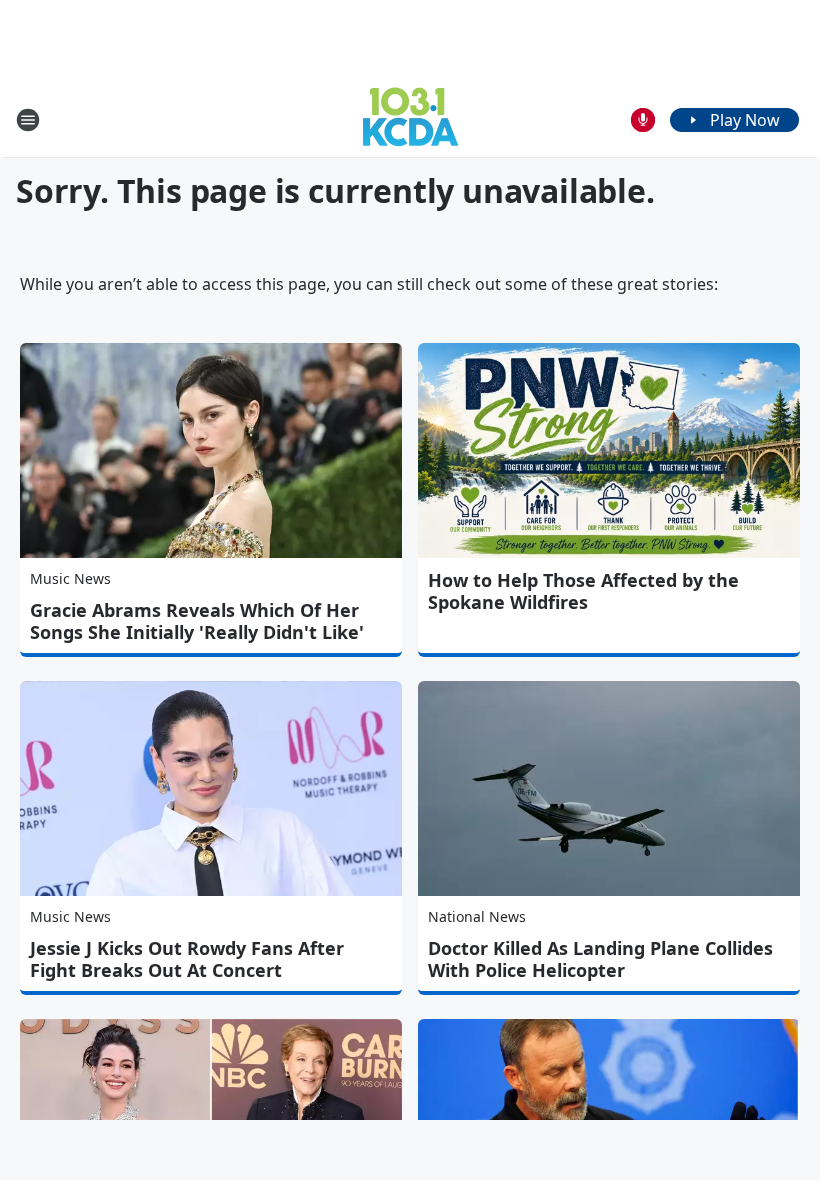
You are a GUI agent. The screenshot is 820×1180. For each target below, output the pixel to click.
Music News (70, 578)
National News (477, 916)
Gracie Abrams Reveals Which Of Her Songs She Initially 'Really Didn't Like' (197, 621)
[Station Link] (410, 119)
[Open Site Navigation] (28, 120)
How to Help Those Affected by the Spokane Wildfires (583, 591)
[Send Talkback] (643, 120)
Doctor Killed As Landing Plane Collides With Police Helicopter (600, 959)
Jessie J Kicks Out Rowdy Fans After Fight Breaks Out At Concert (187, 959)
